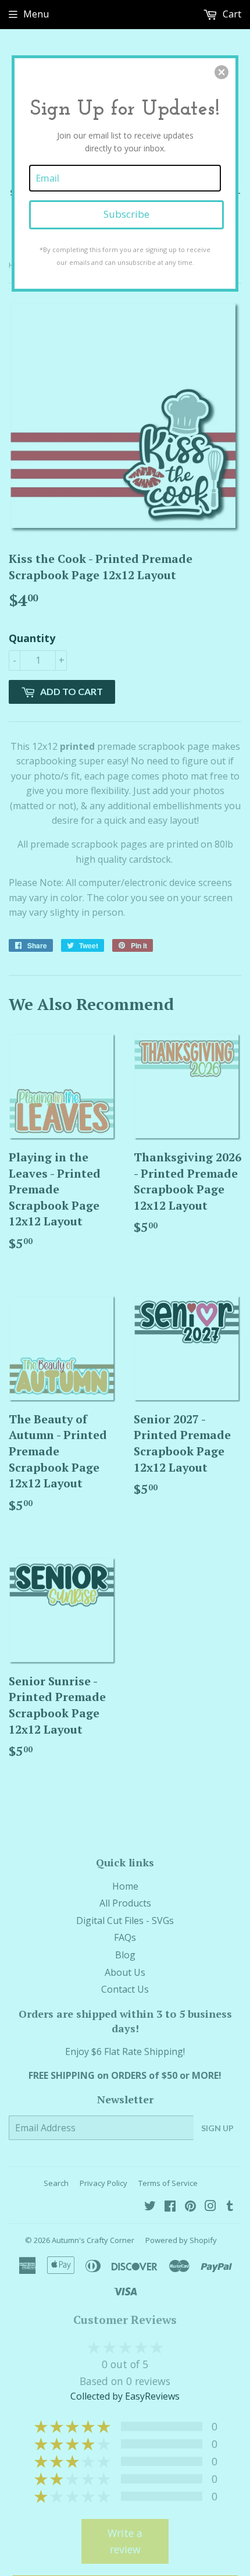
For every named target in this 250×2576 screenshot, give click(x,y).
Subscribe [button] (126, 214)
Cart (231, 14)
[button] (222, 72)
